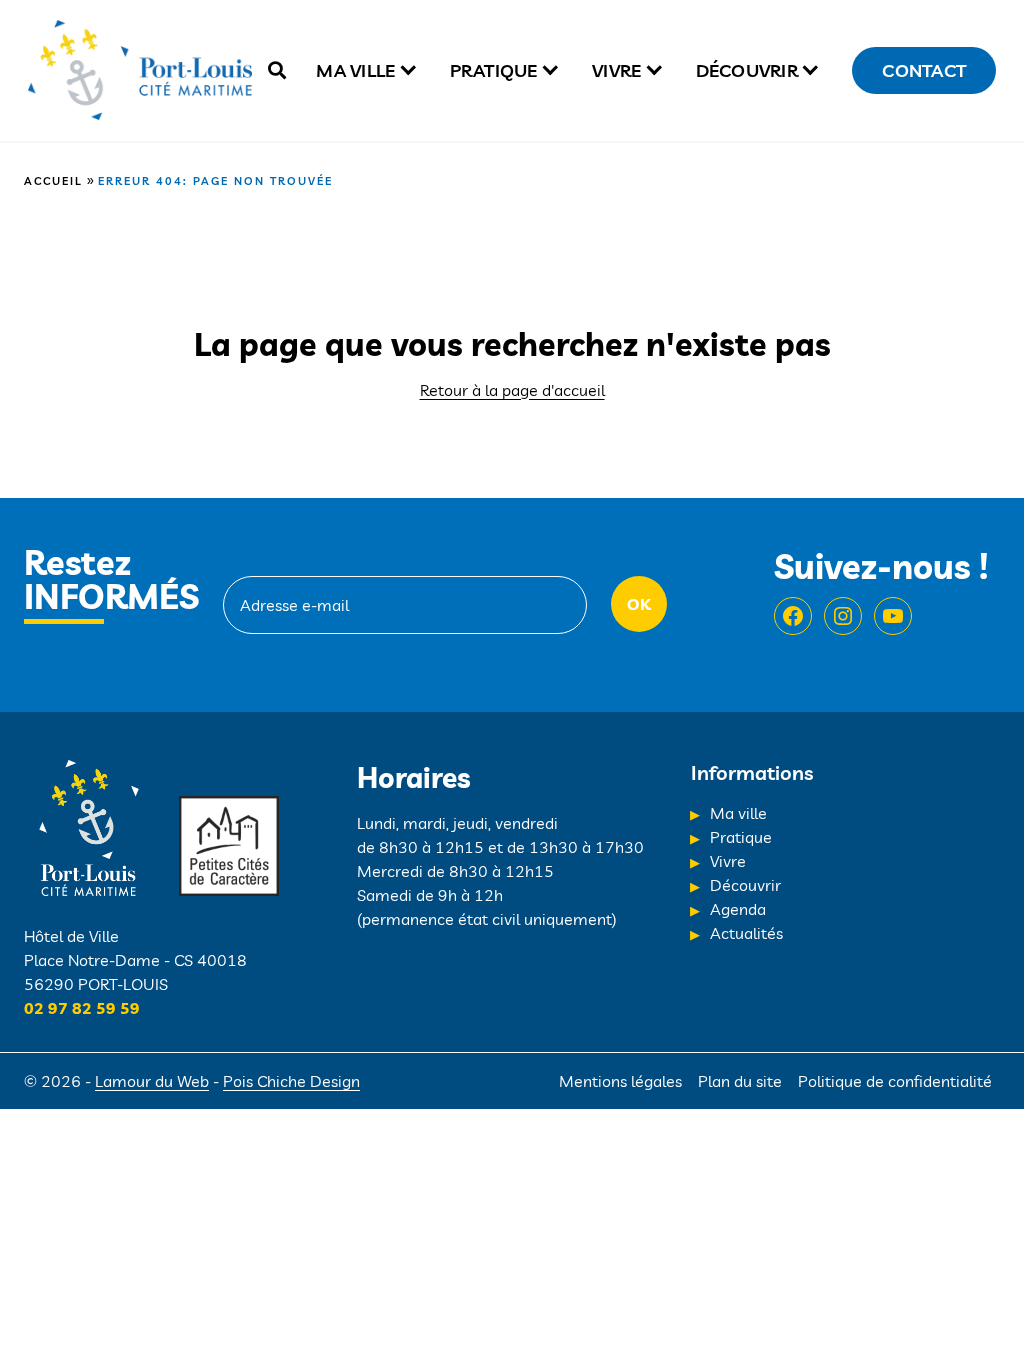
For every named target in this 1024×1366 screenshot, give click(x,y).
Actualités (746, 933)
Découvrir (747, 70)
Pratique (494, 70)
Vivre (616, 70)
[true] (277, 70)
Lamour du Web (152, 1081)
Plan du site (740, 1081)
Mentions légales (620, 1081)
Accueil (53, 181)
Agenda (738, 909)
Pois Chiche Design (291, 1081)
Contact (924, 70)
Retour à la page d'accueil (512, 390)
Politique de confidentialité (895, 1081)
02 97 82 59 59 (82, 1008)
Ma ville (355, 70)
